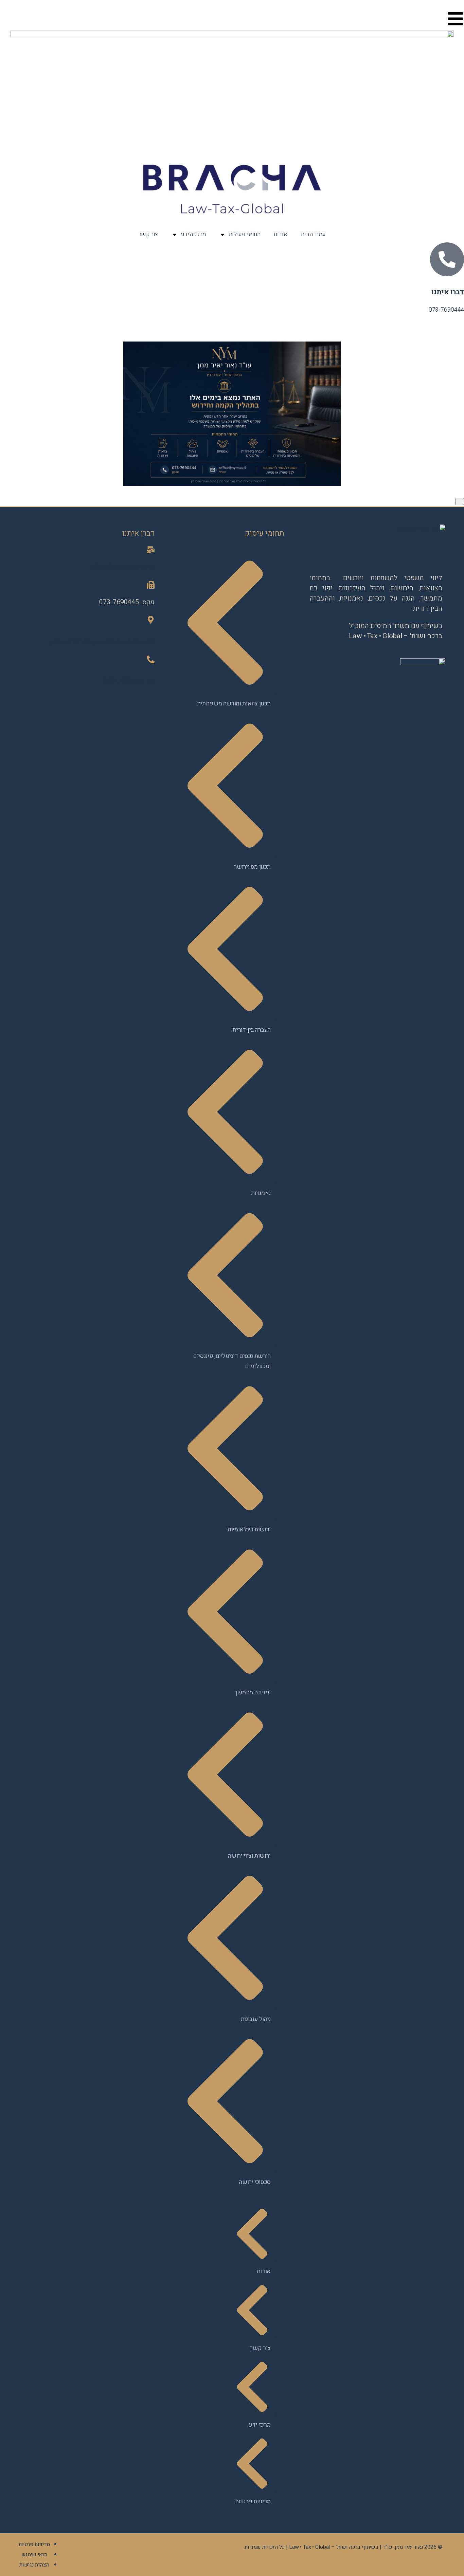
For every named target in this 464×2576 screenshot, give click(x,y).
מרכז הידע (193, 234)
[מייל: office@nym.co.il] (151, 550)
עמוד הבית (313, 234)
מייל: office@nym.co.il (122, 567)
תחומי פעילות (245, 234)
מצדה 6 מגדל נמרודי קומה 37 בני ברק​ (102, 642)
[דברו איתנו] (447, 259)
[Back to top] (460, 502)
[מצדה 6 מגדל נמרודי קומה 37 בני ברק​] (151, 620)
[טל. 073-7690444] (151, 659)
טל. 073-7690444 (129, 681)
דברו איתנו (448, 292)
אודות (280, 234)
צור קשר (148, 234)
